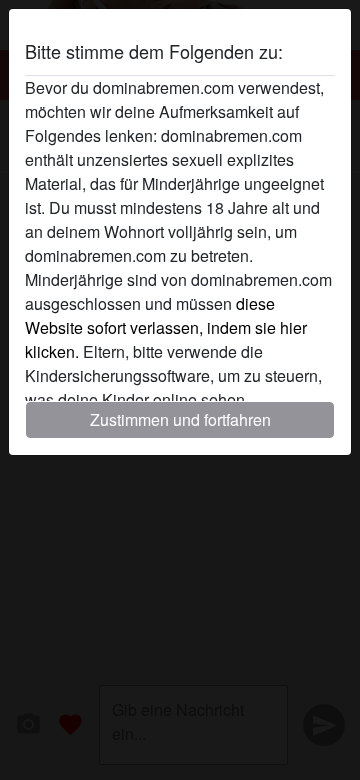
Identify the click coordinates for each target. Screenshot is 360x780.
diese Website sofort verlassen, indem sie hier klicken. (166, 327)
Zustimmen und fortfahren (180, 419)
